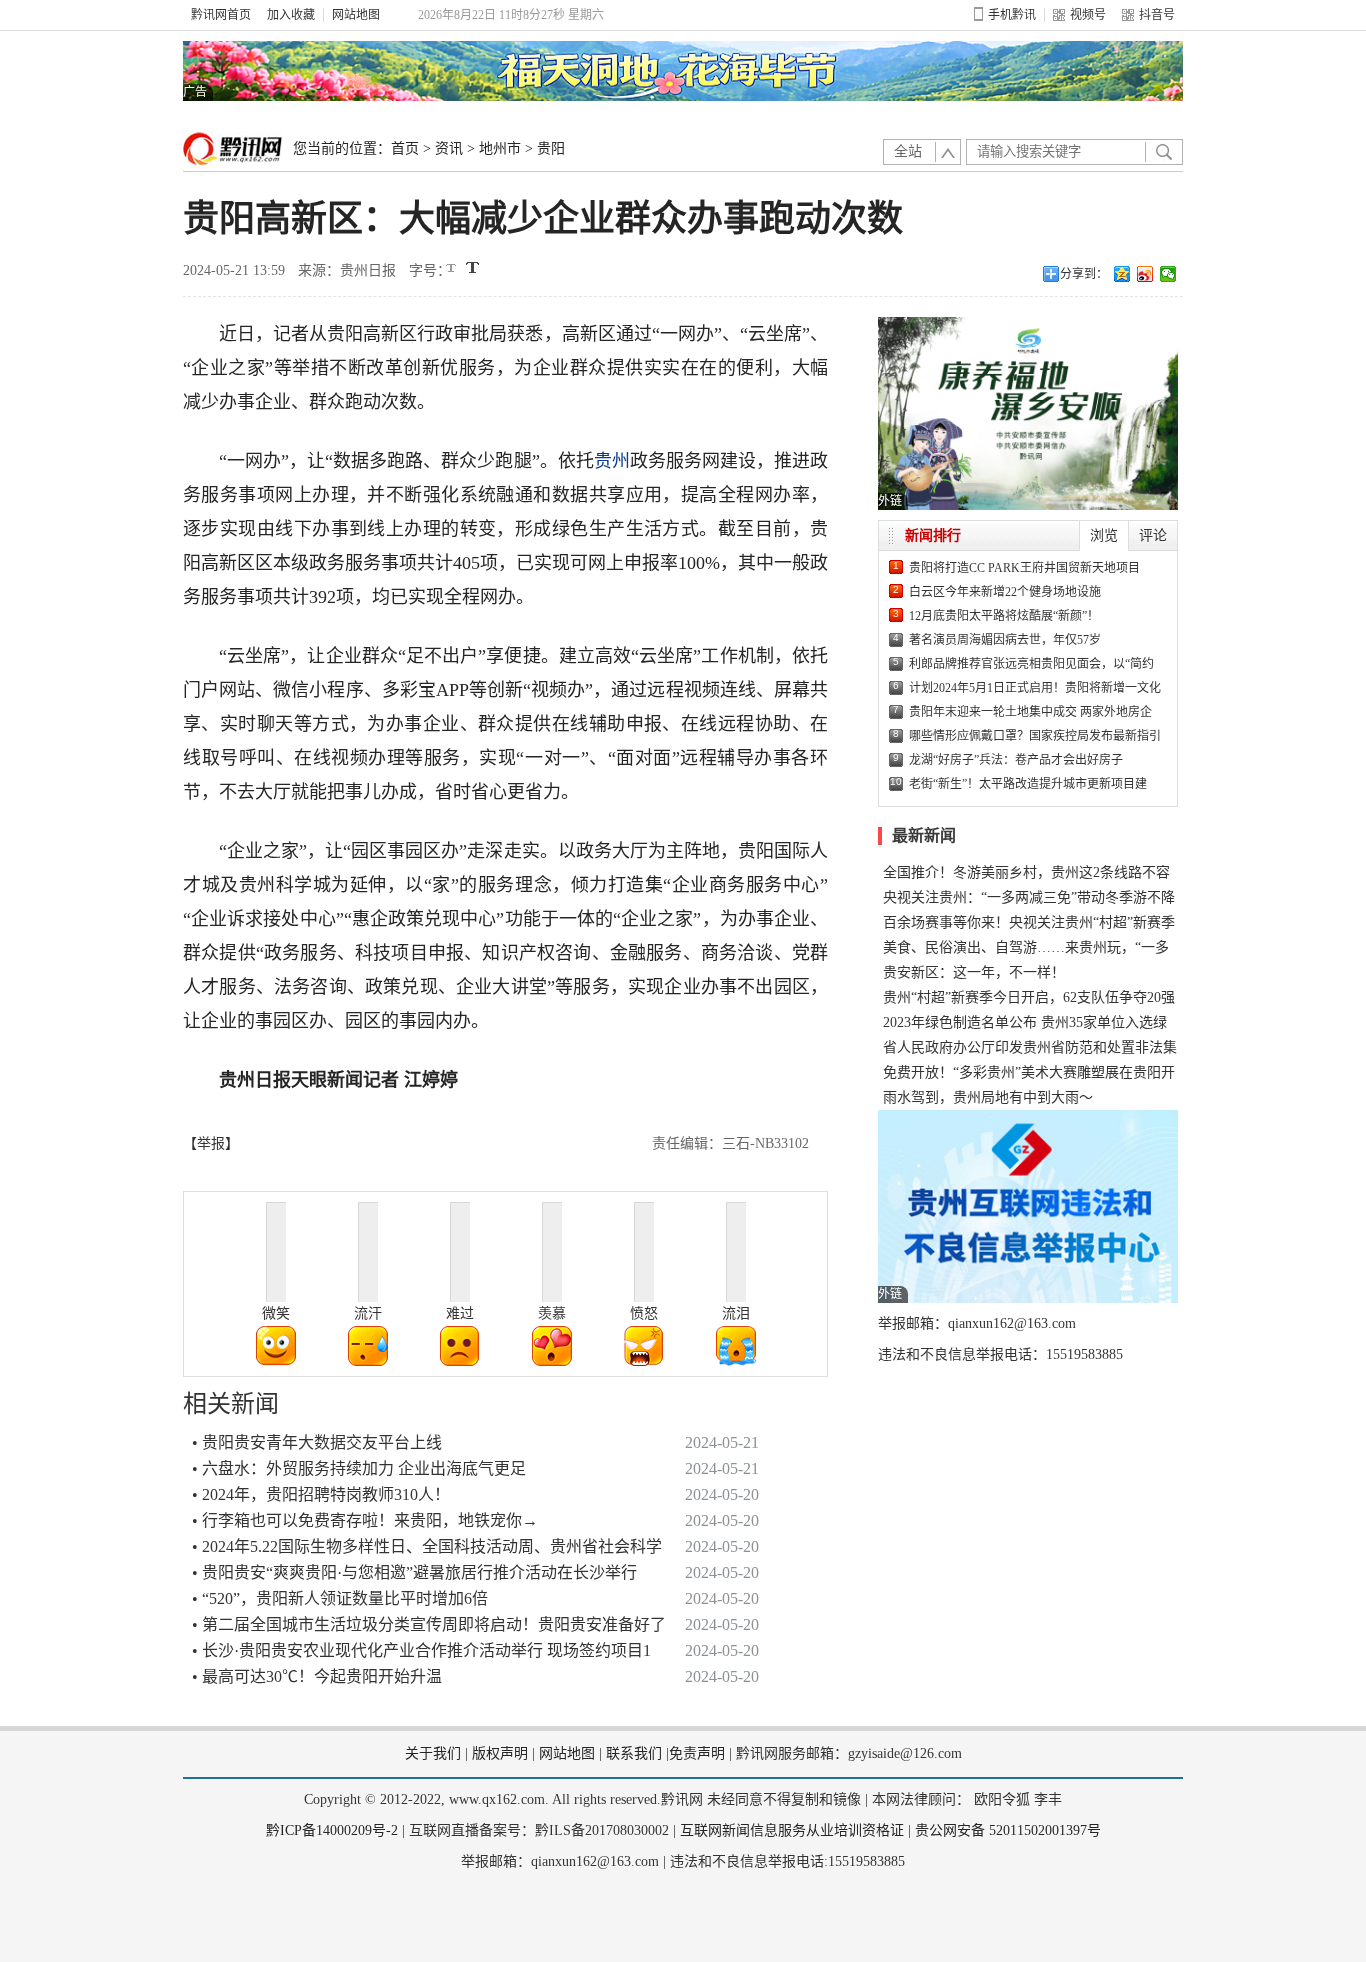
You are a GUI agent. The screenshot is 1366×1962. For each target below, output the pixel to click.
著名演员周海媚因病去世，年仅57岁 (1005, 640)
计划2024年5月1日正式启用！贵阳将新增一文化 (1035, 688)
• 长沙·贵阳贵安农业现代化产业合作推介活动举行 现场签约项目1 (421, 1650)
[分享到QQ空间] (1122, 274)
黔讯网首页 (221, 15)
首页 (405, 148)
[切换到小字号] (452, 269)
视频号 (1088, 15)
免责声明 (697, 1753)
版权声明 (500, 1753)
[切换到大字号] (472, 267)
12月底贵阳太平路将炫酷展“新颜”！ (1004, 616)
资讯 (449, 148)
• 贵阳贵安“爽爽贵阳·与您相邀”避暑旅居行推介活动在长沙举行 (414, 1572)
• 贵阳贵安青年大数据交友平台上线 (317, 1442)
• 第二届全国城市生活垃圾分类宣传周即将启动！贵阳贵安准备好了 (429, 1624)
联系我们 (634, 1753)
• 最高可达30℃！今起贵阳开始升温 (317, 1676)
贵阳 (551, 148)
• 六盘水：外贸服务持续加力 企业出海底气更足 (359, 1468)
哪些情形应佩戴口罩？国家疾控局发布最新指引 (1035, 736)
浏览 (1104, 535)
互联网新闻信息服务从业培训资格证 (792, 1830)
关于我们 (433, 1753)
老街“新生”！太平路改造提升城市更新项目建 (1028, 784)
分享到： (1084, 274)
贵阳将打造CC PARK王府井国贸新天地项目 (1024, 568)
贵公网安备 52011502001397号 (1008, 1830)
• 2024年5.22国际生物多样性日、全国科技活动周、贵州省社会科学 (427, 1546)
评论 (1153, 535)
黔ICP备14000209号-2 (332, 1830)
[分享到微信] (1168, 274)
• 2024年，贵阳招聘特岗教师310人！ (321, 1494)
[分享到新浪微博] (1145, 274)
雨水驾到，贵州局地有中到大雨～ (988, 1097)
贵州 (612, 461)
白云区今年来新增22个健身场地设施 (1005, 592)
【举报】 (211, 1143)
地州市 (500, 148)
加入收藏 (291, 15)
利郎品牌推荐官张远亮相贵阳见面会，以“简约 (1031, 664)
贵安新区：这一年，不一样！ (974, 972)
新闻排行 (933, 535)
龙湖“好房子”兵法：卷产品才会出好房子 (1016, 760)
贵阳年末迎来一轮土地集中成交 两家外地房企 (1030, 712)
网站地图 (356, 15)
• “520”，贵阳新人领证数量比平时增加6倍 (340, 1598)
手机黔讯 (1012, 15)
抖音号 (1157, 15)
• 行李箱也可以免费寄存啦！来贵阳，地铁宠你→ (365, 1520)
